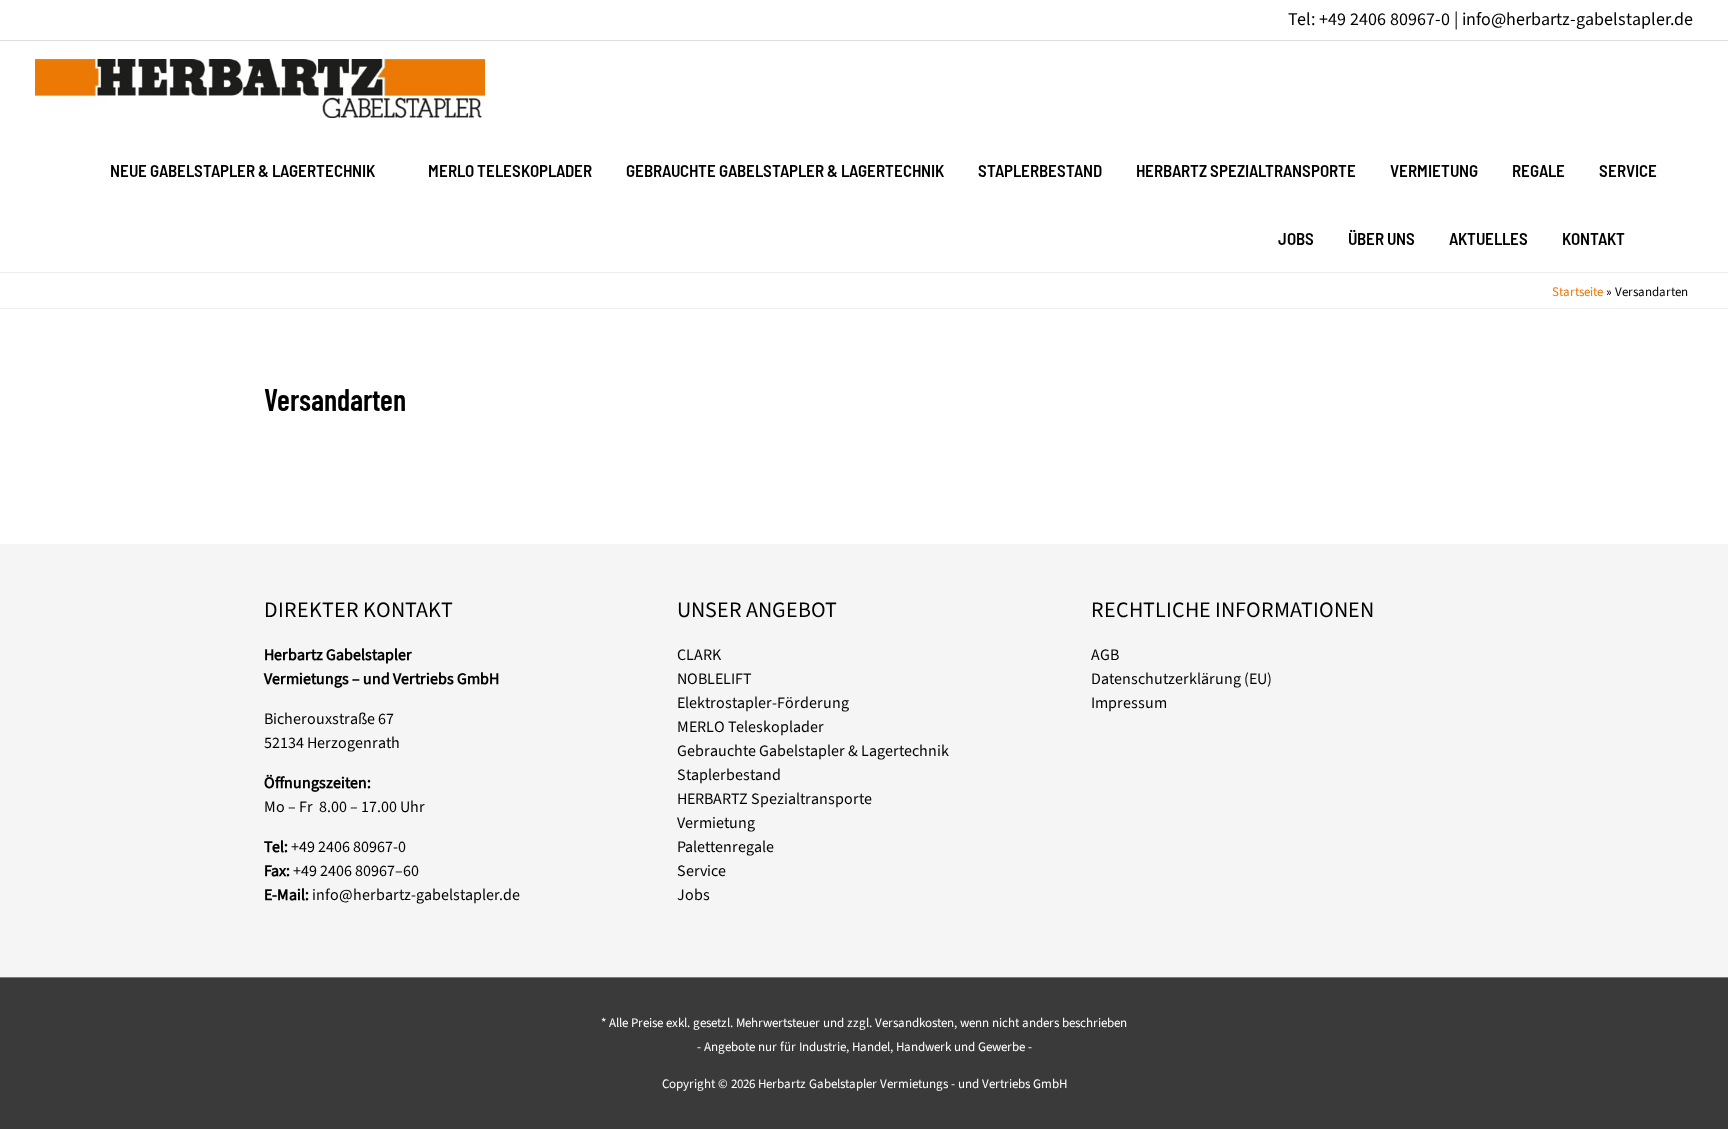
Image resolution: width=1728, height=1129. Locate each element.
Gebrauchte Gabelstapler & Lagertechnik (813, 751)
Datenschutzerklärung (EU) (1181, 679)
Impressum (1129, 703)
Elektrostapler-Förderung (763, 703)
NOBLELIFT (714, 679)
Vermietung (716, 823)
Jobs (693, 895)
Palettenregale (725, 847)
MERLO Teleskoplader (750, 727)
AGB (1105, 655)
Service (701, 871)
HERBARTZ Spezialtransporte (774, 799)
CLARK (699, 655)
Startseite (1577, 292)
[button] (1667, 237)
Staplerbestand (729, 775)
